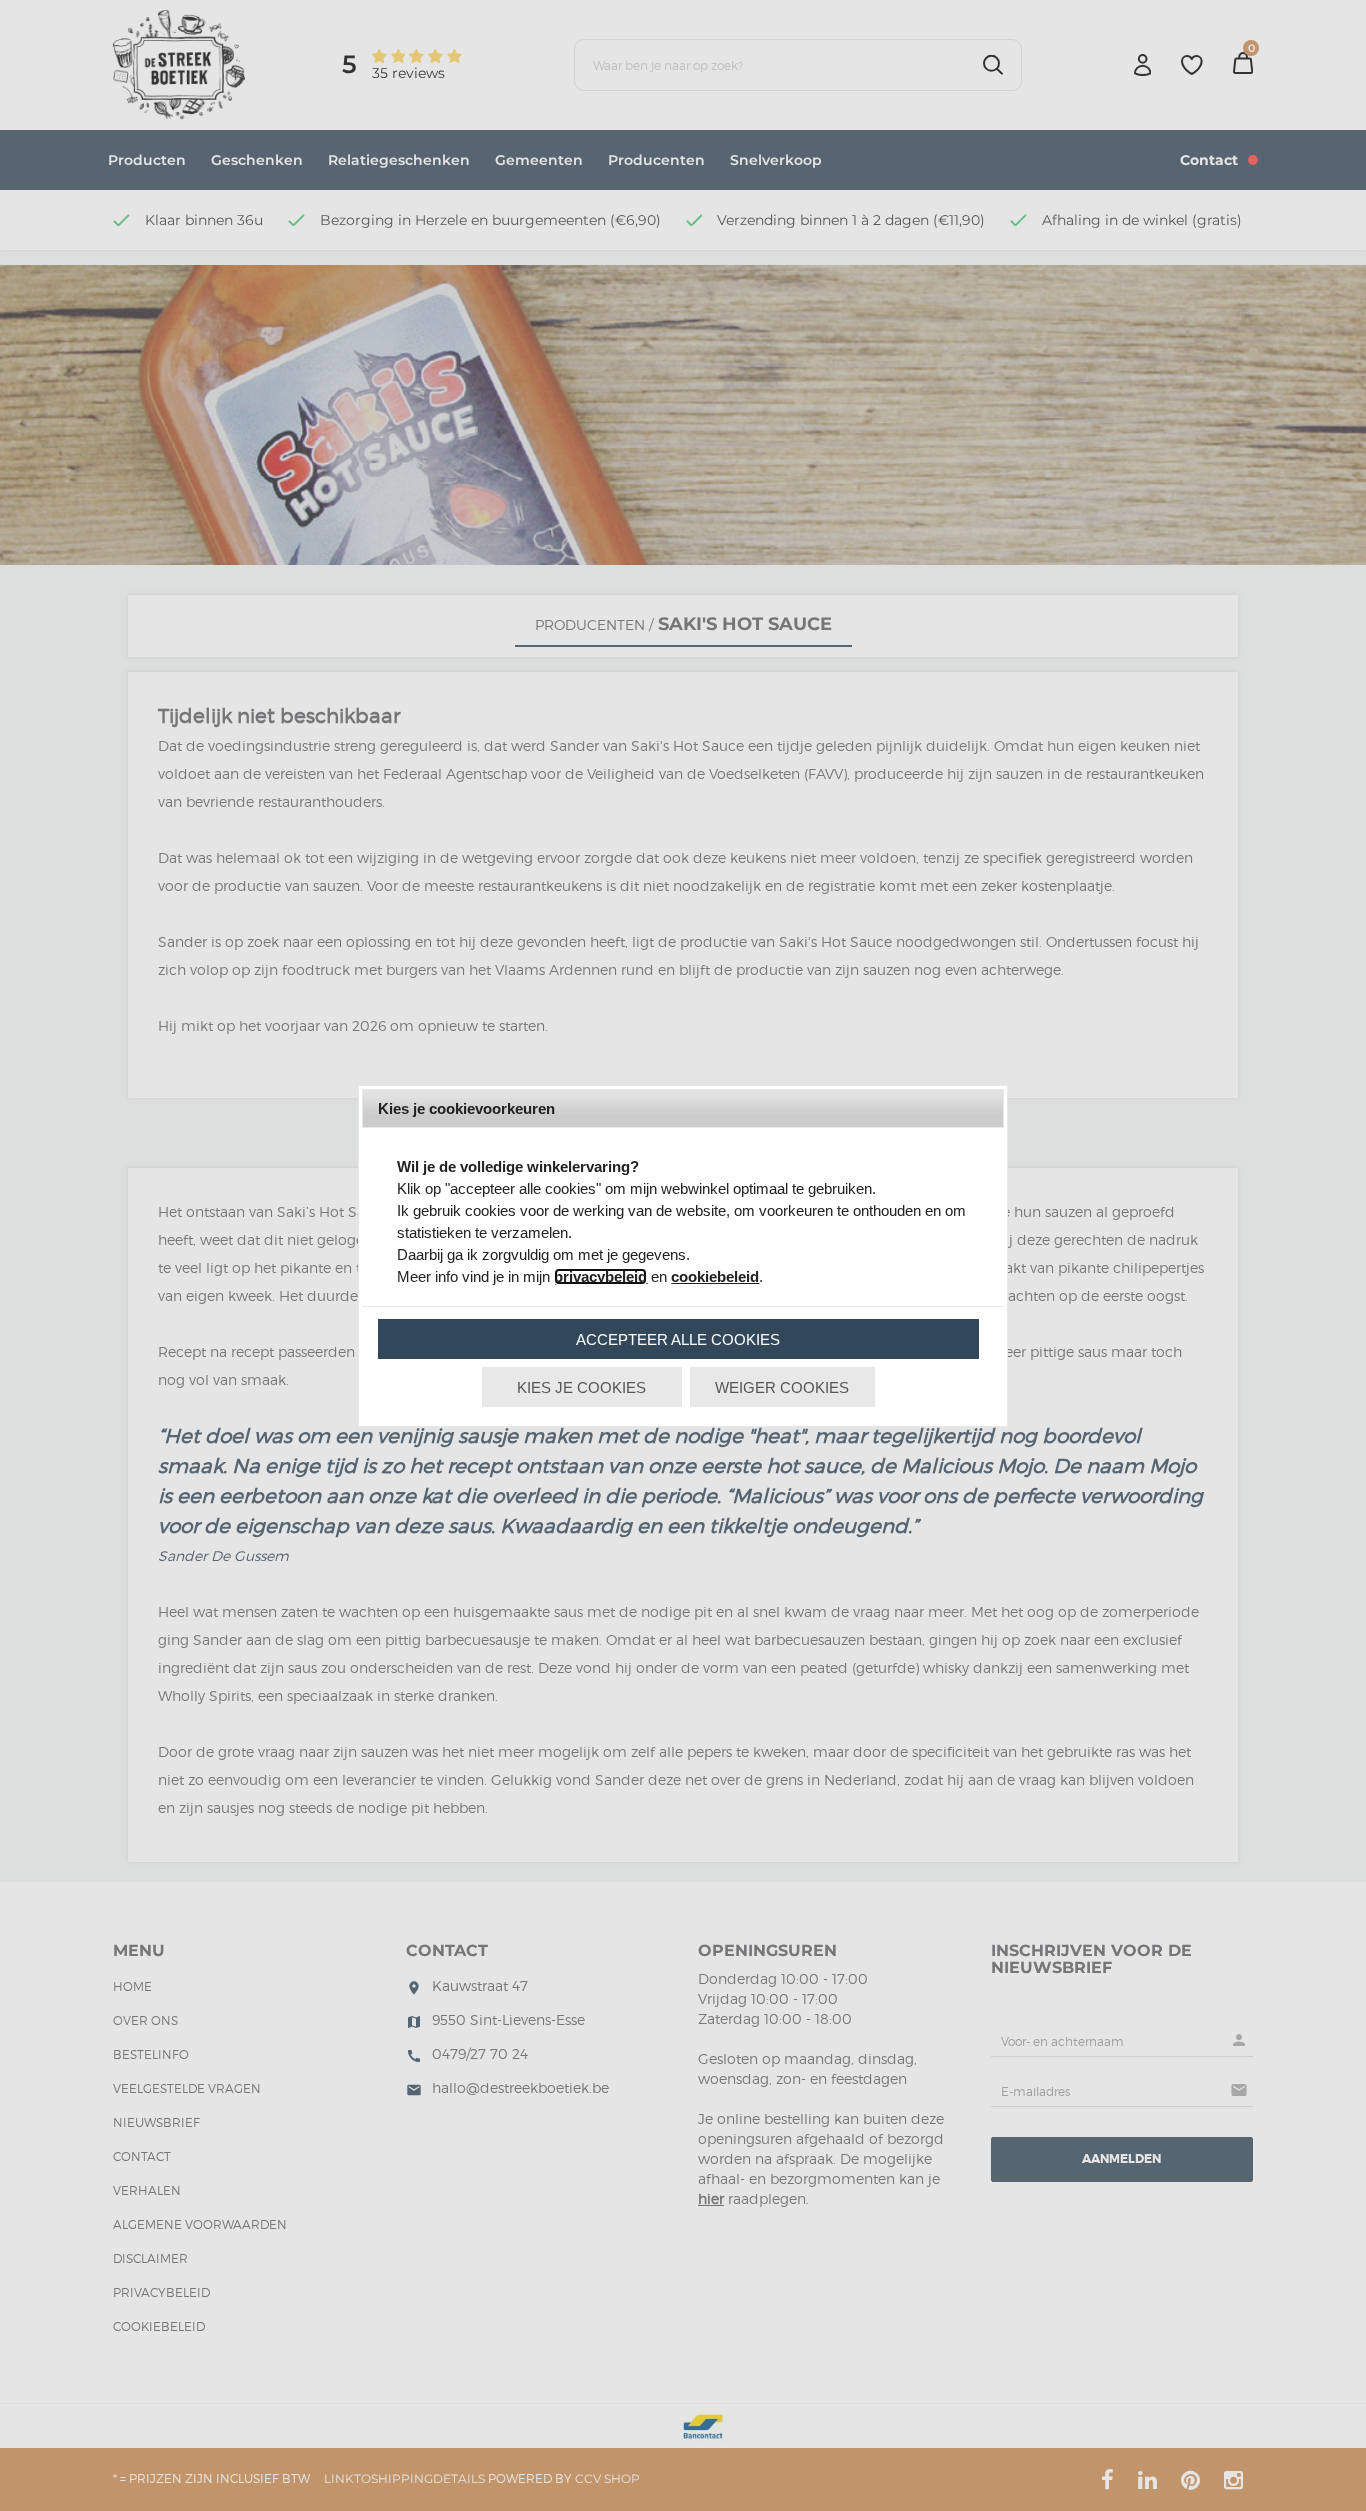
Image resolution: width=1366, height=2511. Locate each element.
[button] (678, 1339)
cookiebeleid (715, 1276)
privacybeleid (600, 1276)
